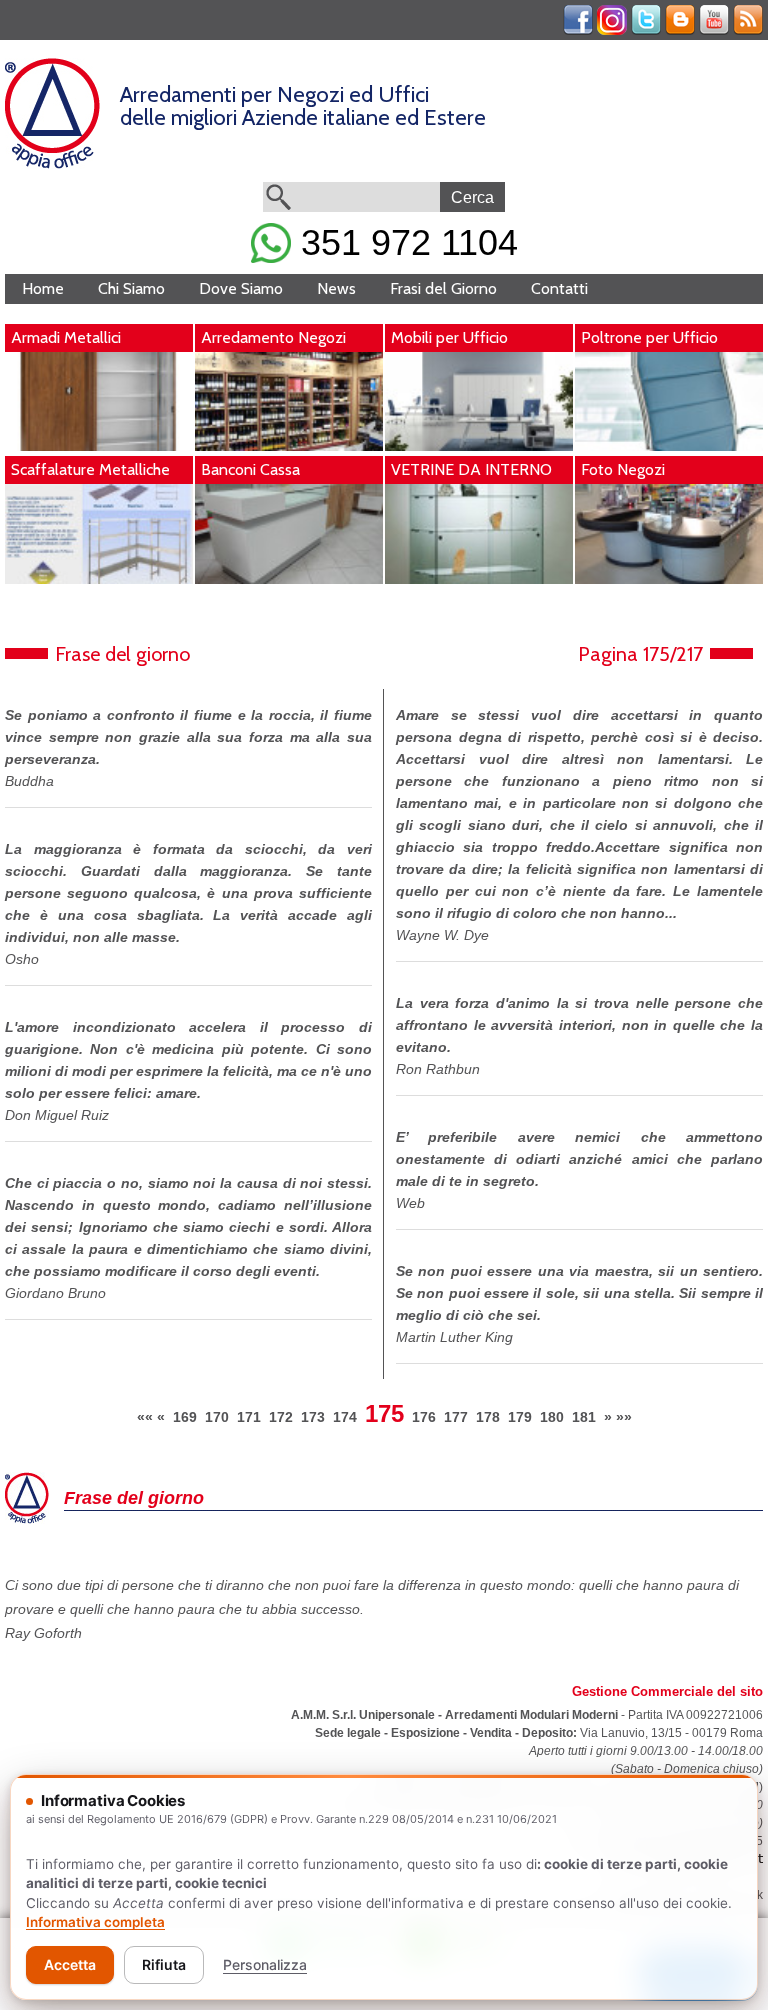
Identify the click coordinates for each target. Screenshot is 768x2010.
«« (145, 1417)
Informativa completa (95, 1922)
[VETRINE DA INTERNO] (479, 579)
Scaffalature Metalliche (90, 469)
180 (552, 1417)
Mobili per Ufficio (449, 337)
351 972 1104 (404, 242)
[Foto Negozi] (669, 579)
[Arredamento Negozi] (289, 446)
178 (488, 1417)
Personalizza (265, 1964)
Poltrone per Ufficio (649, 337)
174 (345, 1417)
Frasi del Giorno (443, 288)
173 (313, 1417)
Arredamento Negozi (273, 337)
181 (584, 1417)
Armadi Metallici (66, 337)
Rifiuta (164, 1964)
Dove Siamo (241, 288)
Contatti (559, 288)
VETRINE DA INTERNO (471, 469)
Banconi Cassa (250, 469)
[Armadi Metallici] (99, 446)
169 (185, 1417)
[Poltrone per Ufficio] (669, 446)
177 (456, 1417)
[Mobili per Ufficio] (479, 446)
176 (424, 1417)
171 (249, 1417)
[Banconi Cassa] (289, 579)
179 (520, 1417)
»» (624, 1417)
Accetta (70, 1964)
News (336, 288)
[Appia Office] (52, 164)
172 (281, 1417)
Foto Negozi (623, 469)
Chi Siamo (131, 288)
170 (217, 1417)
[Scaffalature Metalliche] (99, 579)
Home (43, 288)
